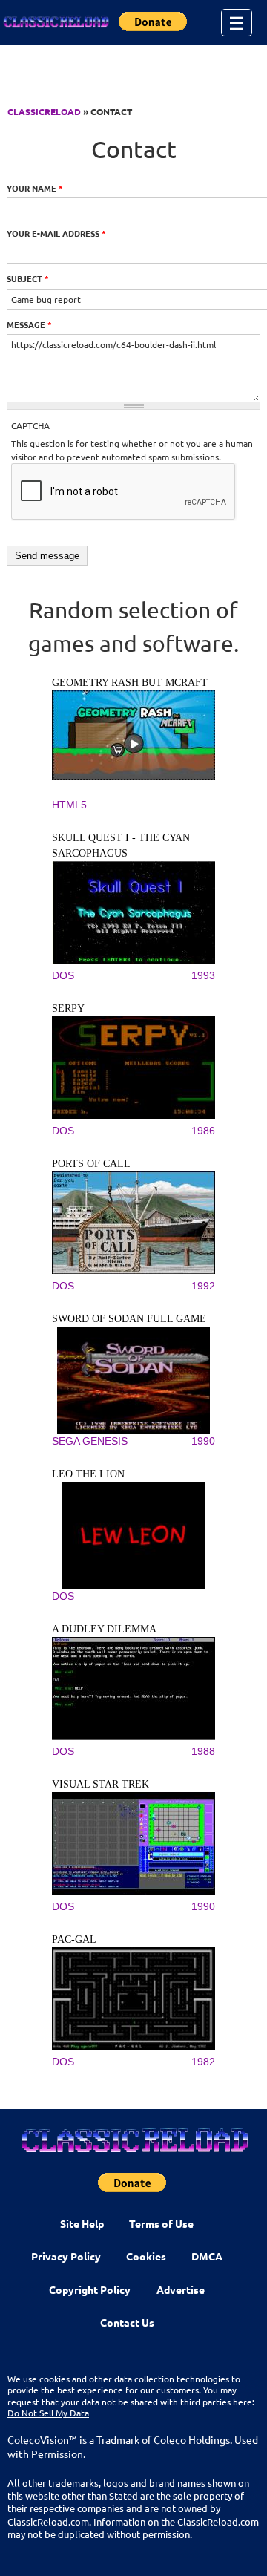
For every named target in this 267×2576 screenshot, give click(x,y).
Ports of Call (91, 1164)
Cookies (146, 2256)
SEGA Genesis (90, 1441)
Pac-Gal (74, 1939)
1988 (203, 1751)
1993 (203, 975)
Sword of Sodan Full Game (129, 1319)
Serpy (68, 1009)
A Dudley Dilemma (104, 1629)
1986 (203, 1131)
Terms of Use (161, 2223)
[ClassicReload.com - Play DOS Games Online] (56, 22)
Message (29, 324)
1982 (203, 2062)
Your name (35, 188)
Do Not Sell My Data (48, 2413)
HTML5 (69, 805)
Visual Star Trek (100, 1784)
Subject (28, 278)
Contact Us (127, 2322)
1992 (203, 1286)
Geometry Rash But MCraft (130, 683)
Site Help (82, 2223)
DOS (63, 975)
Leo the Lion (88, 1474)
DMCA (207, 2256)
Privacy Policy (66, 2256)
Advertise (181, 2289)
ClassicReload (44, 111)
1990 (203, 1441)
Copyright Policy (90, 2289)
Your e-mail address (56, 233)
